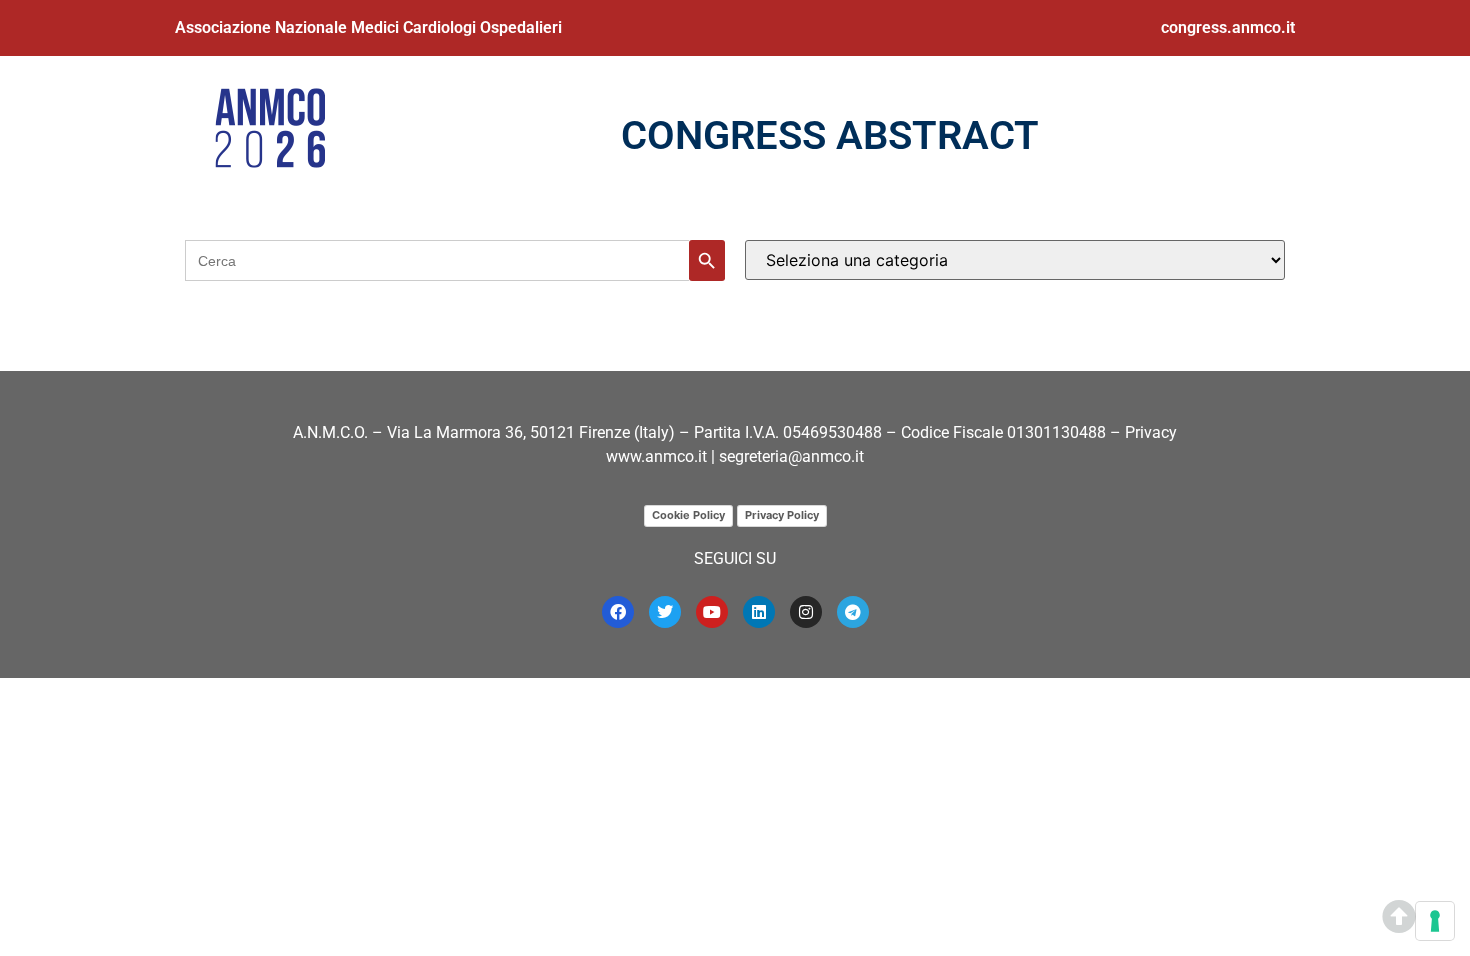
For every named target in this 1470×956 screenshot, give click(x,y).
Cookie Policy (688, 515)
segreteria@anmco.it (791, 456)
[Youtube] (712, 612)
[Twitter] (665, 612)
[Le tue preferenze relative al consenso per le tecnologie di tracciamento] (1435, 921)
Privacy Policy (782, 515)
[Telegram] (853, 612)
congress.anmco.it (1228, 27)
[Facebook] (618, 612)
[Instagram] (806, 612)
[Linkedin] (759, 612)
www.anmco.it (656, 456)
